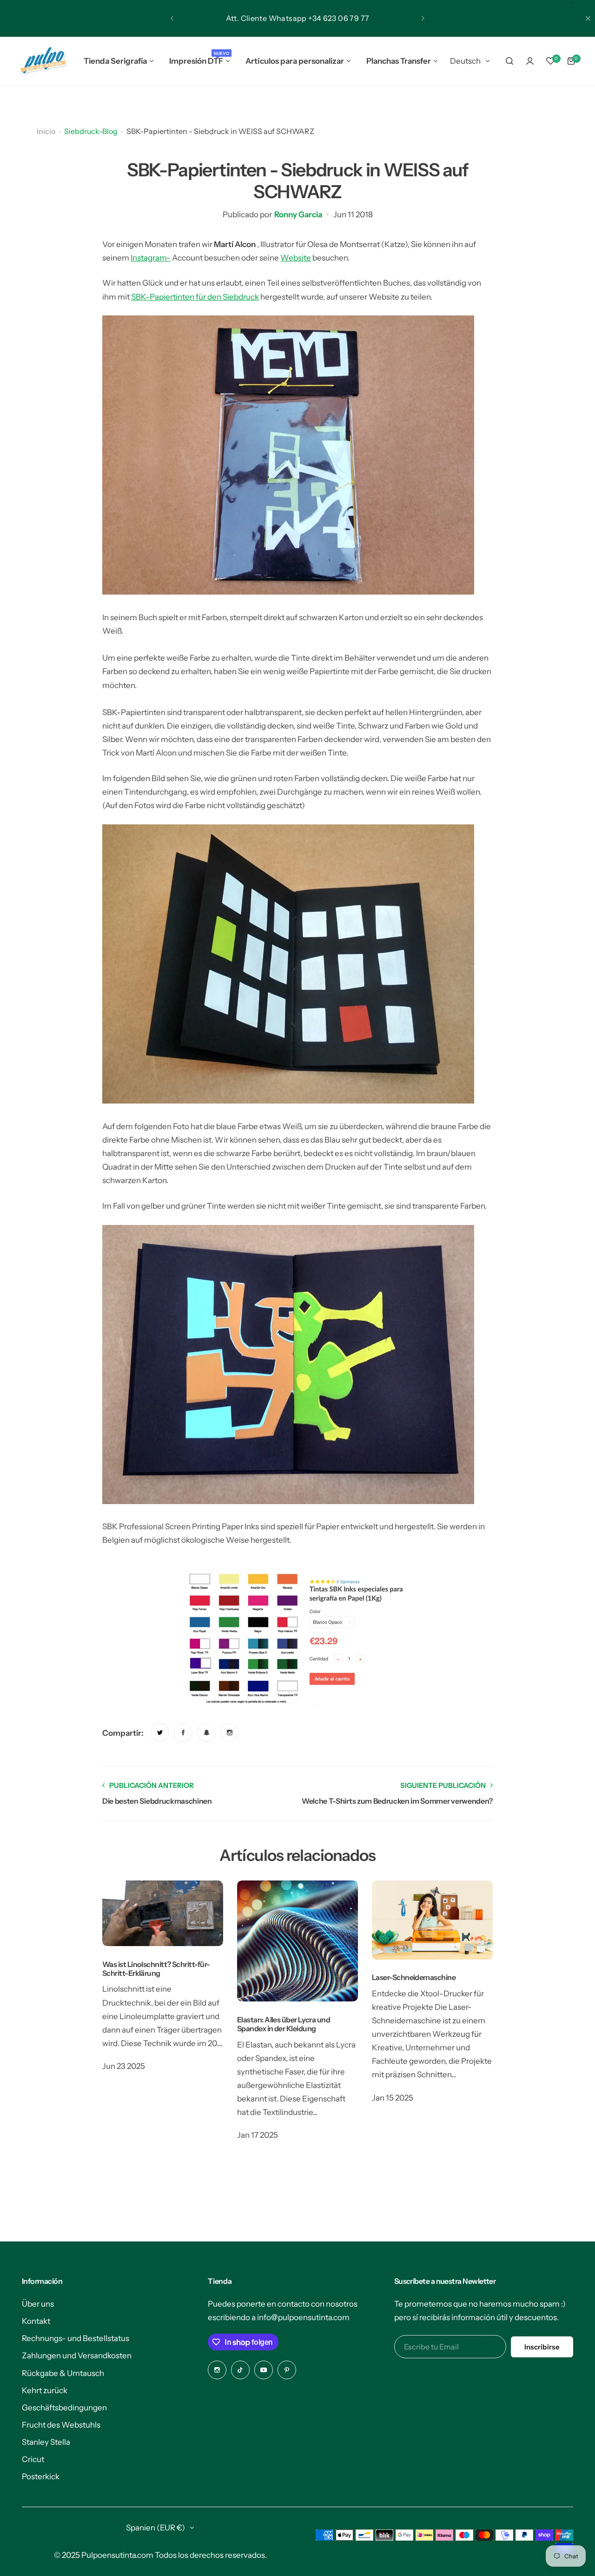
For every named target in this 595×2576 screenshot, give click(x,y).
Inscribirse (542, 2347)
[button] (172, 18)
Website (296, 258)
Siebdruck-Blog (91, 131)
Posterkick (41, 2476)
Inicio (46, 131)
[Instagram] (217, 2370)
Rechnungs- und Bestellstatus (76, 2338)
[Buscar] (509, 61)
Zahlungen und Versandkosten (77, 2355)
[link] (160, 1733)
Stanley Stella (46, 2442)
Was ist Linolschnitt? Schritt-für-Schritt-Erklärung (156, 1969)
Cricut (33, 2459)
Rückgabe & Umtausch (63, 2373)
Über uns (38, 2304)
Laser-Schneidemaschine (414, 1977)
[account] (530, 61)
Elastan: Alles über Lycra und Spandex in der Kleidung (284, 2024)
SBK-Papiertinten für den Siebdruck (195, 297)
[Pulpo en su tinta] (43, 61)
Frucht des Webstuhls (61, 2425)
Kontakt (36, 2321)
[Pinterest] (287, 2370)
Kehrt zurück (45, 2390)
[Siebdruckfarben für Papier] (297, 1639)
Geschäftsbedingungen (64, 2408)
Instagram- (151, 258)
